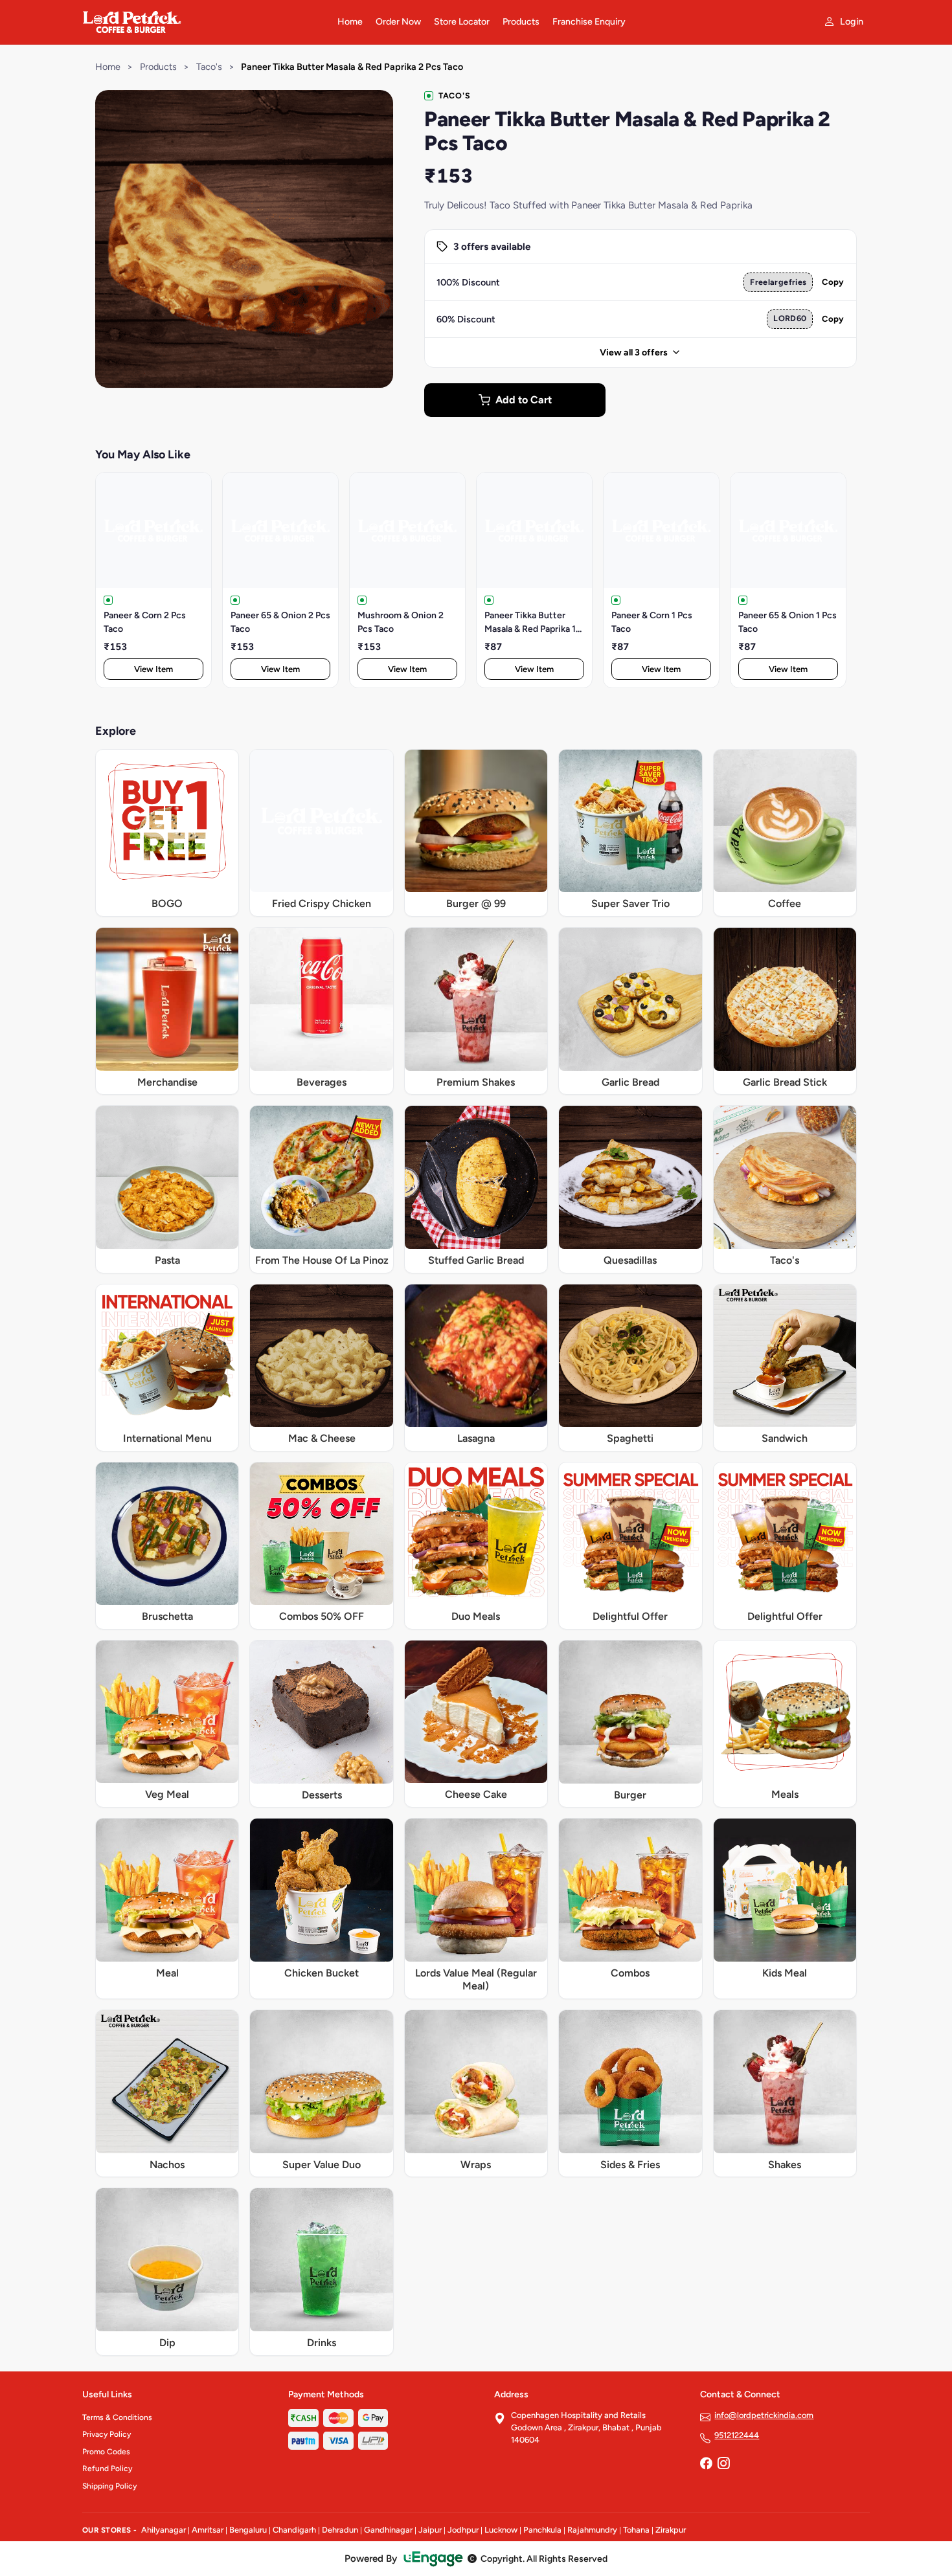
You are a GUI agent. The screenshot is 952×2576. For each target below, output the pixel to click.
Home (350, 22)
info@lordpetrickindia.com (764, 2415)
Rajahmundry (592, 2530)
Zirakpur (671, 2530)
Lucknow (501, 2530)
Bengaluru (248, 2530)
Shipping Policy (109, 2486)
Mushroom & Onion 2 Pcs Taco (401, 622)
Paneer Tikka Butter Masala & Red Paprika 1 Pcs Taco (530, 623)
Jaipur (430, 2530)
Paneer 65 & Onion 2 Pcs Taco (280, 622)
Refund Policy (107, 2469)
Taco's (209, 67)
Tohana (636, 2530)
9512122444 (737, 2435)
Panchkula (542, 2530)
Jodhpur (463, 2530)
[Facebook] (706, 2464)
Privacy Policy (107, 2434)
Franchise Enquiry (589, 22)
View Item (153, 669)
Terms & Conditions (117, 2417)
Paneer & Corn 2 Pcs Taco (145, 622)
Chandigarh (294, 2530)
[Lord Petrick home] (202, 22)
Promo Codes (106, 2452)
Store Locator (462, 22)
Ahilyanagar (164, 2530)
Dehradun (340, 2530)
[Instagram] (723, 2464)
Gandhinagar (388, 2530)
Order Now (398, 22)
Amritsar (208, 2530)
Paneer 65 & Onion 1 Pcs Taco (788, 622)
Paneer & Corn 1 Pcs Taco (652, 622)
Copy (833, 282)
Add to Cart (524, 400)
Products (521, 22)
